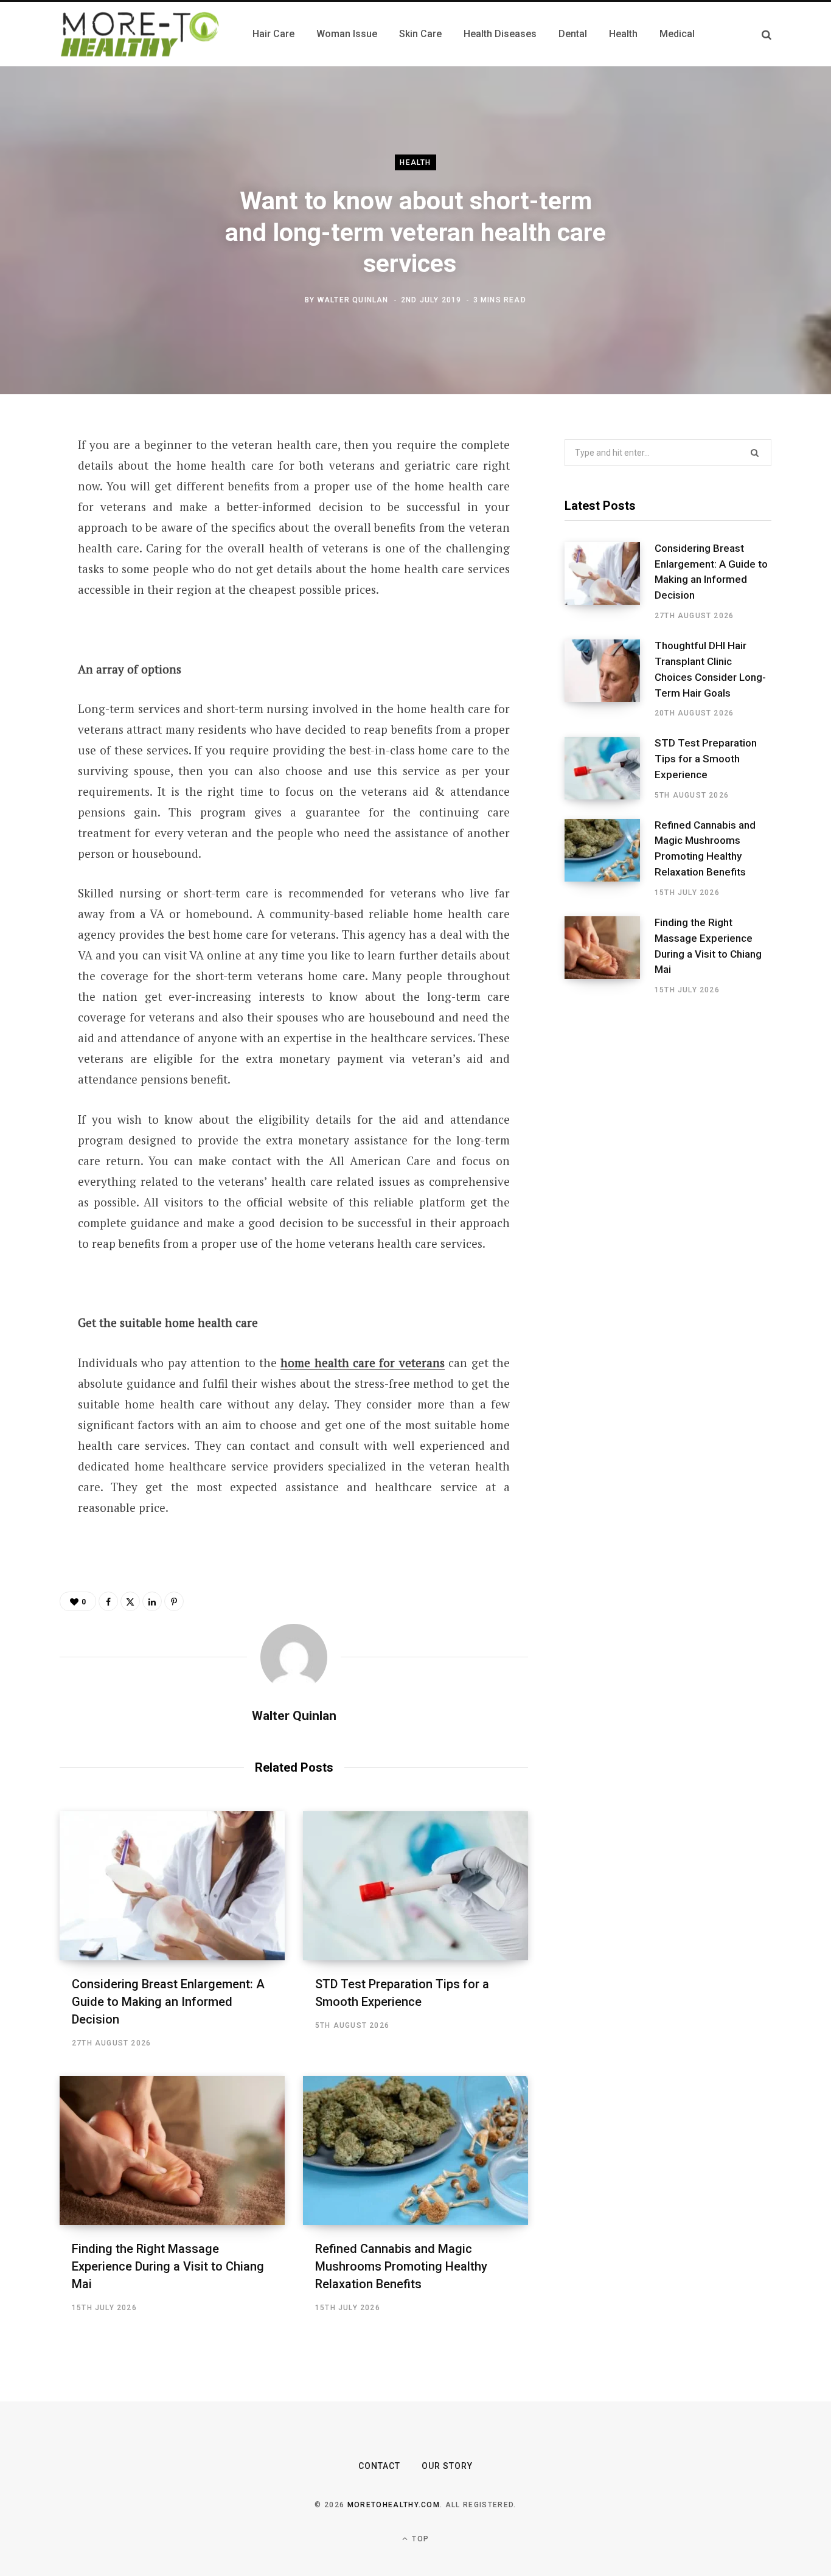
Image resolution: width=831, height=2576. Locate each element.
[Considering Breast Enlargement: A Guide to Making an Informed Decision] (172, 1886)
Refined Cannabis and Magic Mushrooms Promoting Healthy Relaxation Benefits (401, 2266)
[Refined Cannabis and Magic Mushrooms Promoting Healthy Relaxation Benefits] (415, 2150)
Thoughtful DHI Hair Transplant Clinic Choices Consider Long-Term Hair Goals (710, 669)
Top (419, 2539)
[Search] (767, 34)
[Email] (28, 608)
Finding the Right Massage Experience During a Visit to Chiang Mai (168, 2266)
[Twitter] (28, 512)
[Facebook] (28, 479)
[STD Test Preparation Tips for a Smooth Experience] (415, 1886)
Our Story (447, 2466)
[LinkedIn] (28, 576)
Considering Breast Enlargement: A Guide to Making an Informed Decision (168, 2002)
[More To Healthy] (141, 34)
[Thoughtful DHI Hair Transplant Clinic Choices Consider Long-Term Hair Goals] (610, 679)
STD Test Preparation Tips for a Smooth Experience (706, 759)
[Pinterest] (28, 544)
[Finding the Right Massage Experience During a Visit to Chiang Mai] (172, 2150)
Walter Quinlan (353, 300)
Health (415, 162)
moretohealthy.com (394, 2505)
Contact (379, 2466)
